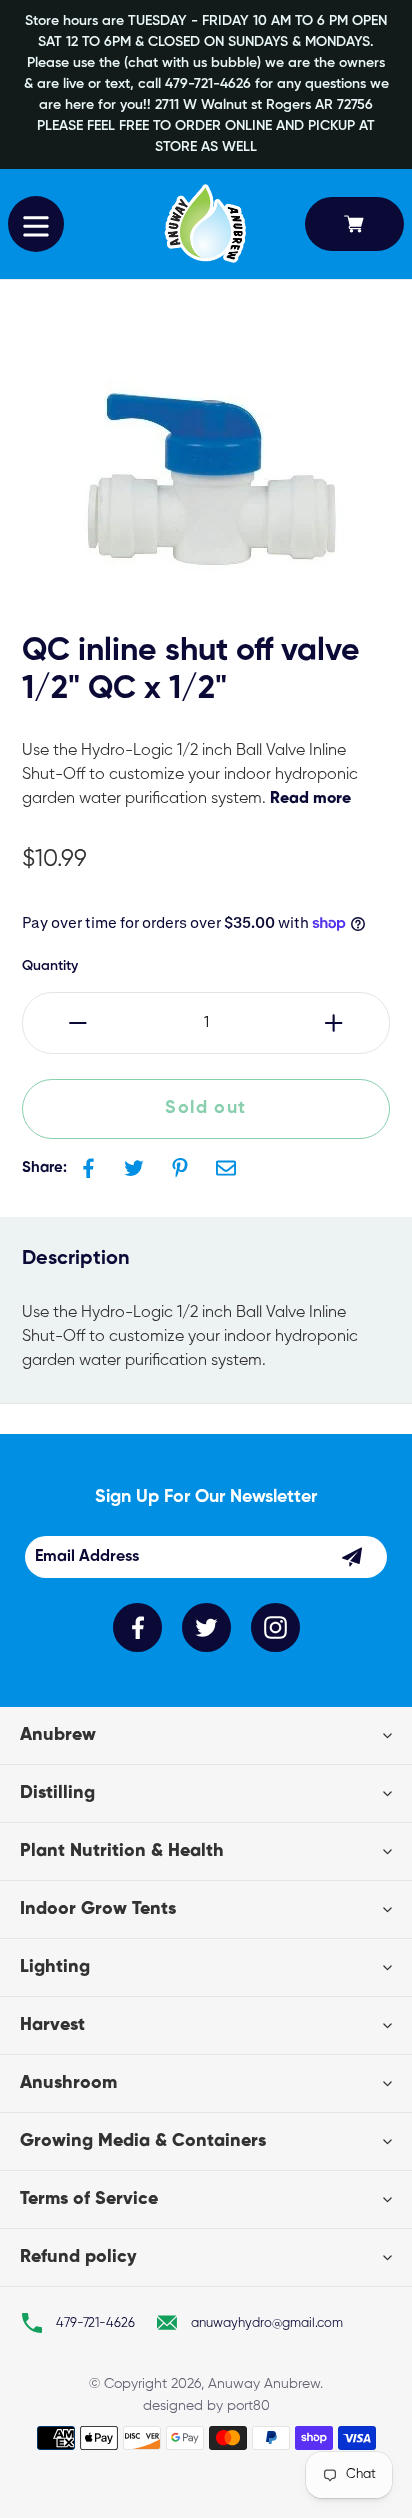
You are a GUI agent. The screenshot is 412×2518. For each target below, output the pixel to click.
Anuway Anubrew (264, 2384)
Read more (310, 799)
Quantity (50, 966)
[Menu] (36, 224)
